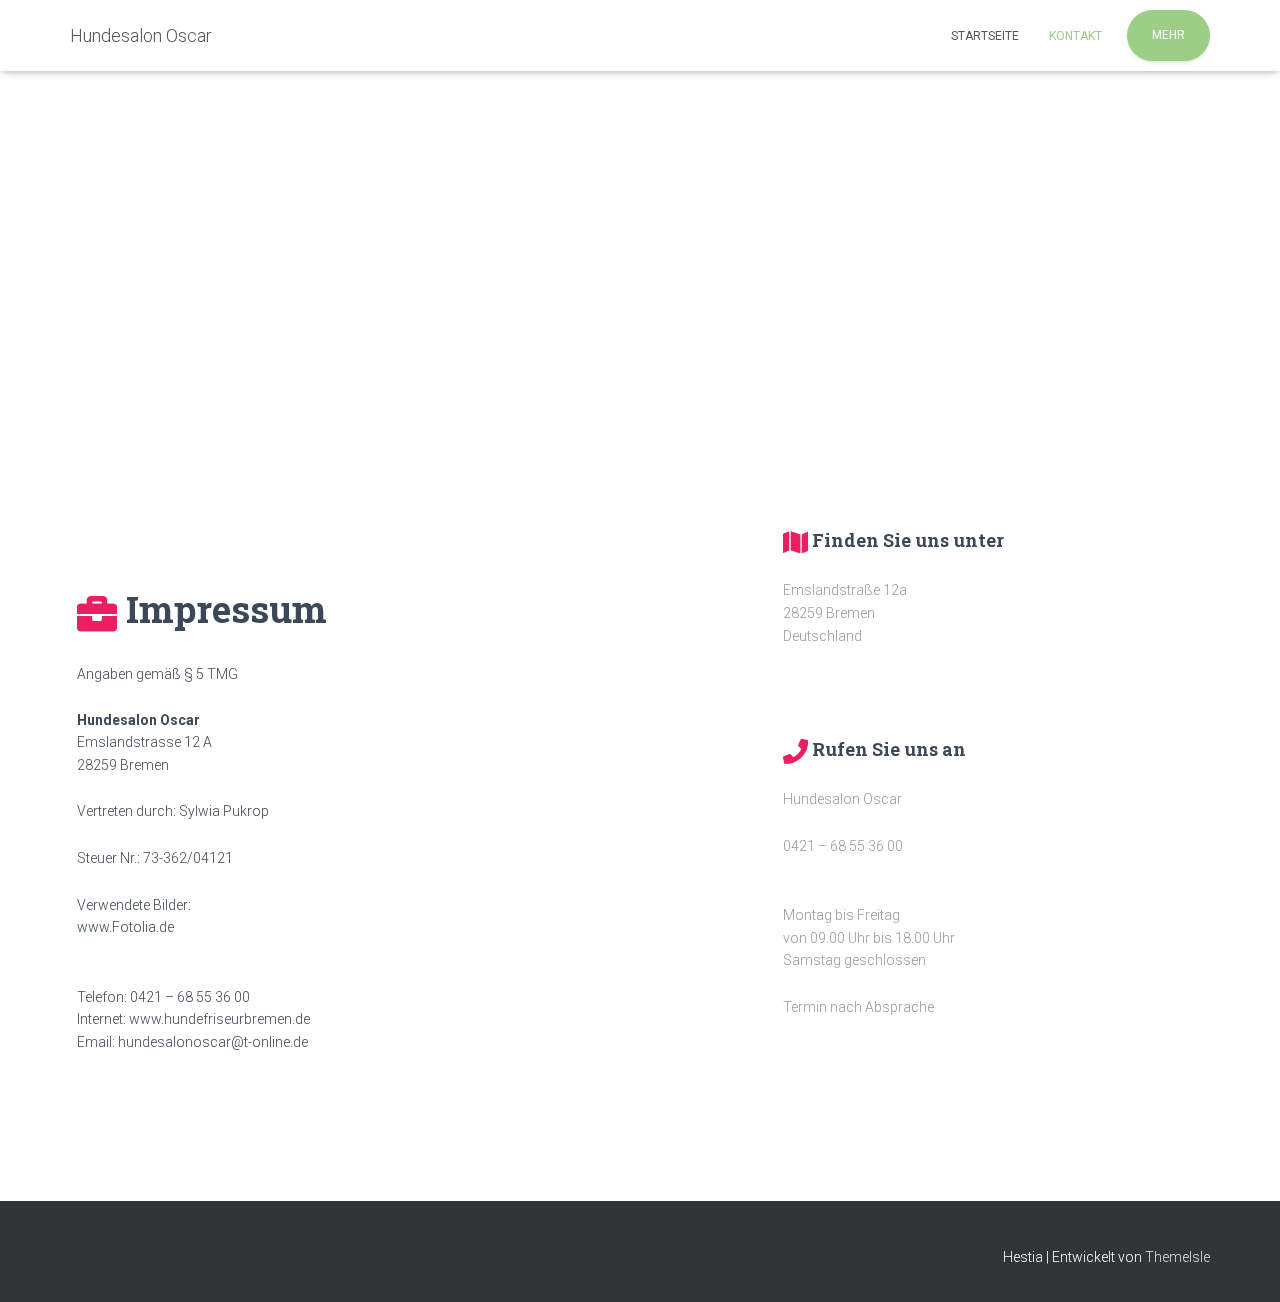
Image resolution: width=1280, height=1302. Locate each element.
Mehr (1168, 35)
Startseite (985, 36)
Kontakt (1075, 36)
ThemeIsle (1177, 1257)
